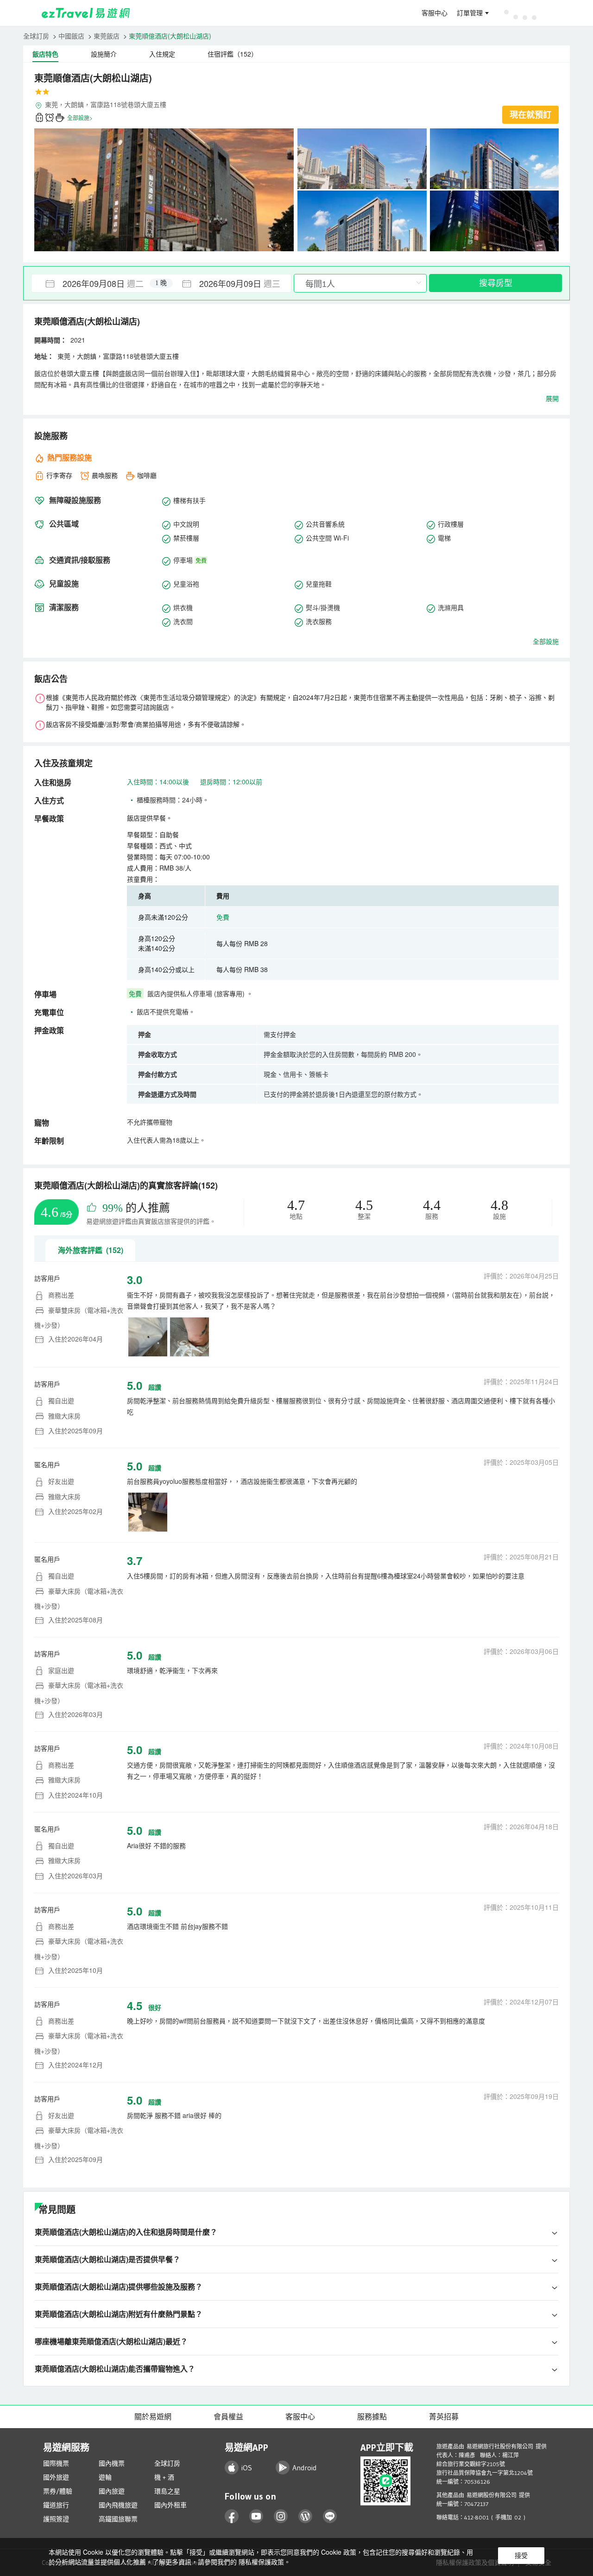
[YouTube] (256, 2516)
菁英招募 (444, 2417)
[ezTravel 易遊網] (86, 13)
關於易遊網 (153, 2417)
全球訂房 (36, 36)
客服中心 (435, 13)
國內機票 (112, 2463)
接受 (521, 2556)
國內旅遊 (112, 2491)
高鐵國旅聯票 (118, 2519)
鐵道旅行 (56, 2505)
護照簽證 (56, 2519)
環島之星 (167, 2491)
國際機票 (56, 2463)
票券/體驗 (58, 2491)
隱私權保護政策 (261, 2562)
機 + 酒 (164, 2477)
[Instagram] (281, 2516)
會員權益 (228, 2417)
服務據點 (372, 2417)
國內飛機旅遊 (118, 2505)
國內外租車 (170, 2505)
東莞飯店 (107, 36)
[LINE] (330, 2516)
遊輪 (105, 2477)
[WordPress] (306, 2516)
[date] (96, 283)
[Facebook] (232, 2516)
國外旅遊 (56, 2477)
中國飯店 (71, 36)
